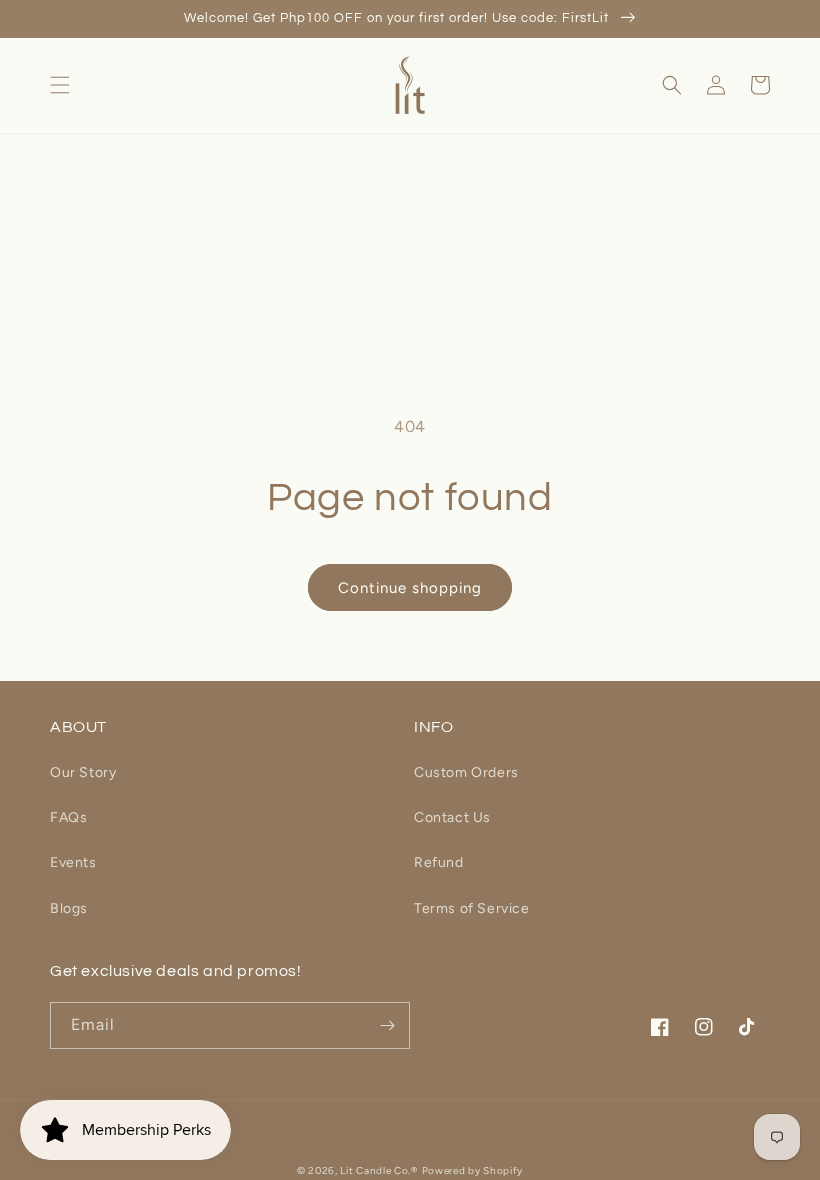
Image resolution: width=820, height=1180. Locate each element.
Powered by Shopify (473, 1170)
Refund (439, 862)
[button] (60, 85)
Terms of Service (472, 908)
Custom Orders (466, 772)
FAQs (68, 817)
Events (73, 862)
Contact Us (452, 817)
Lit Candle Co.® (379, 1170)
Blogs (69, 908)
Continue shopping (410, 588)
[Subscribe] (387, 1025)
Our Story (83, 772)
